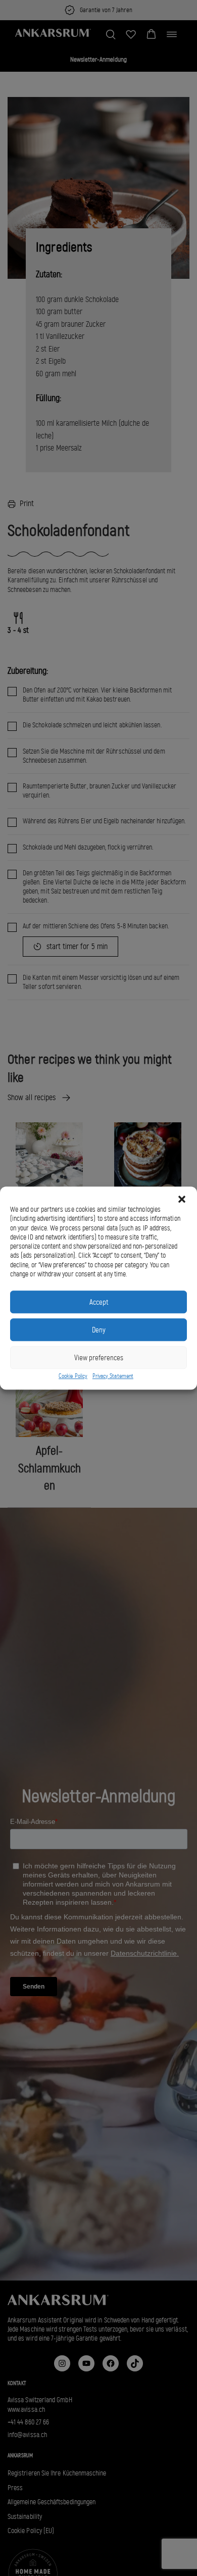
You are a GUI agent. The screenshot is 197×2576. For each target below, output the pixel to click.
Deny (99, 1330)
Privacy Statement (113, 1376)
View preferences (99, 1358)
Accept (99, 1302)
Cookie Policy (73, 1376)
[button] (182, 1199)
